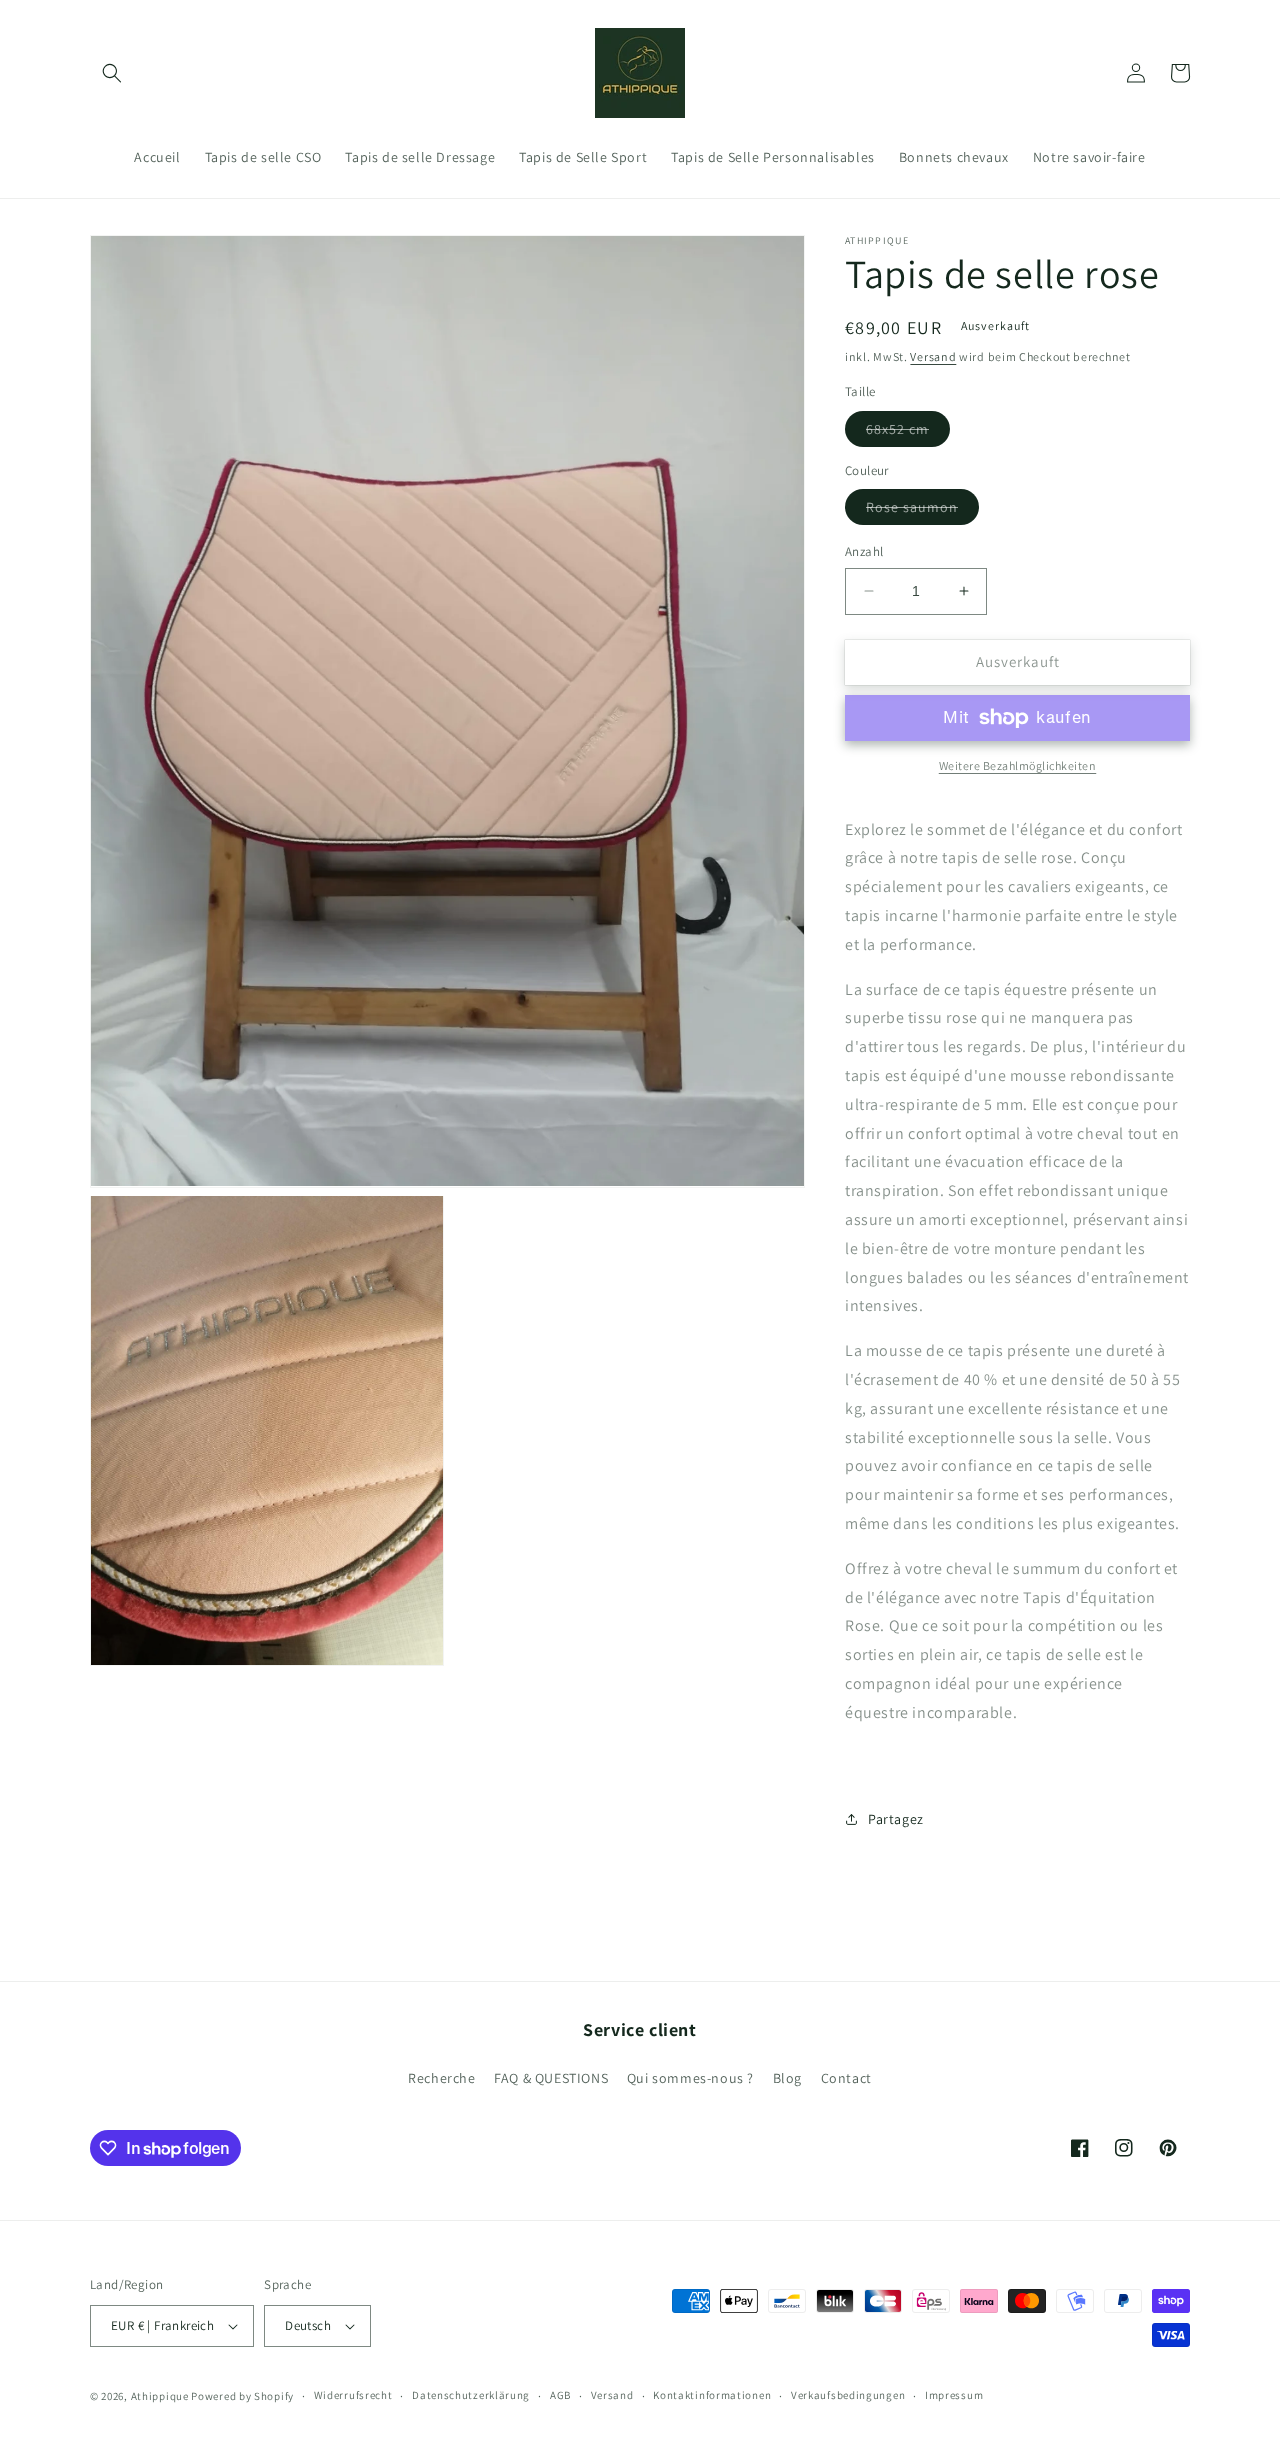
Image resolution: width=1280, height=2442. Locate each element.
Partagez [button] (896, 1819)
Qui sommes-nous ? (690, 2078)
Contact (846, 2078)
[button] (112, 73)
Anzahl (864, 551)
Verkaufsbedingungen (848, 2395)
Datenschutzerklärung (471, 2395)
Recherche (441, 2078)
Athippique (160, 2396)
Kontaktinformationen (712, 2395)
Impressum (954, 2395)
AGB (560, 2395)
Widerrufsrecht (353, 2395)
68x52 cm (908, 433)
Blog (787, 2078)
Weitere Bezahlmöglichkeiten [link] (1018, 765)
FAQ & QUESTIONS (551, 2078)
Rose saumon (922, 511)
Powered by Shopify (242, 2396)
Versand (933, 356)
